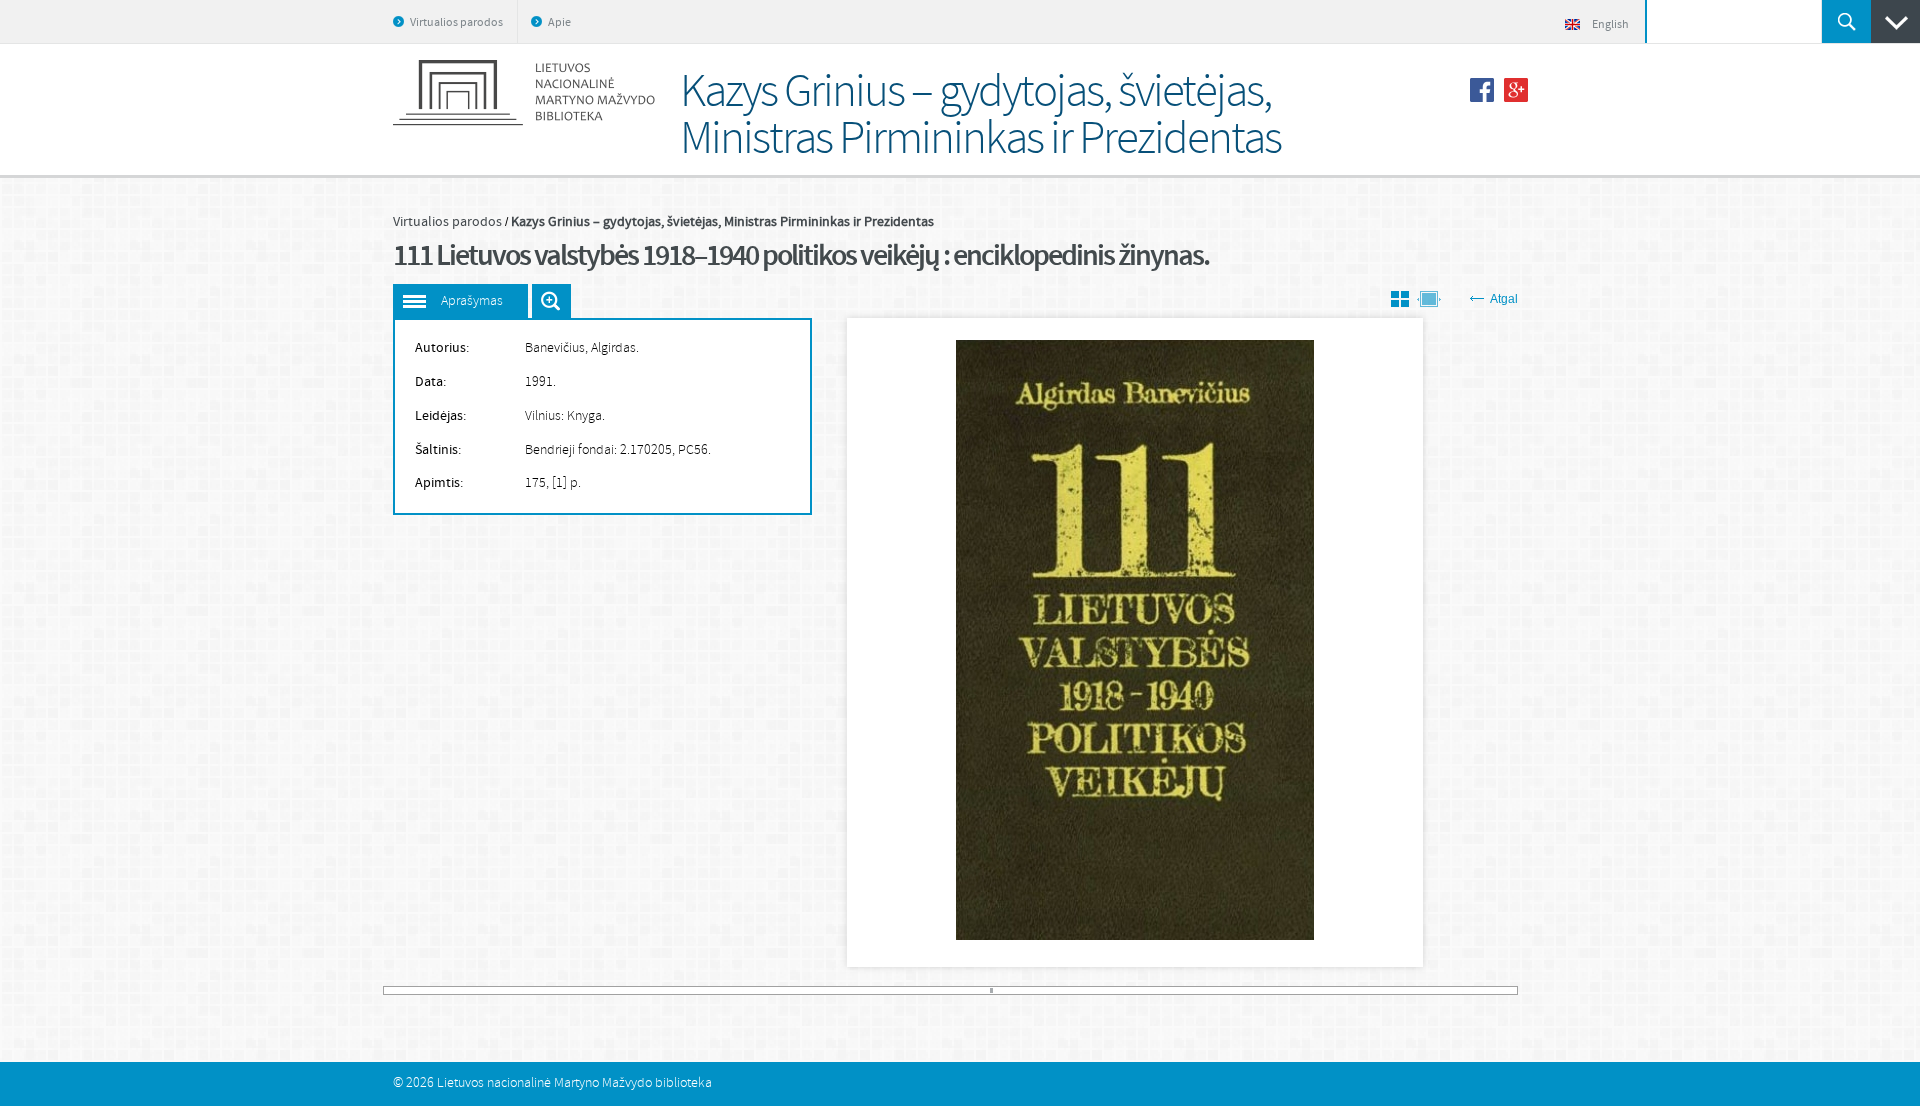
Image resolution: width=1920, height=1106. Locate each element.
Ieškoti (1846, 21)
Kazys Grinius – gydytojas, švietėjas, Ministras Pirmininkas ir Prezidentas (722, 222)
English (1610, 25)
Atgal (1504, 299)
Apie (559, 23)
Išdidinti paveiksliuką (551, 301)
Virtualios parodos (456, 23)
